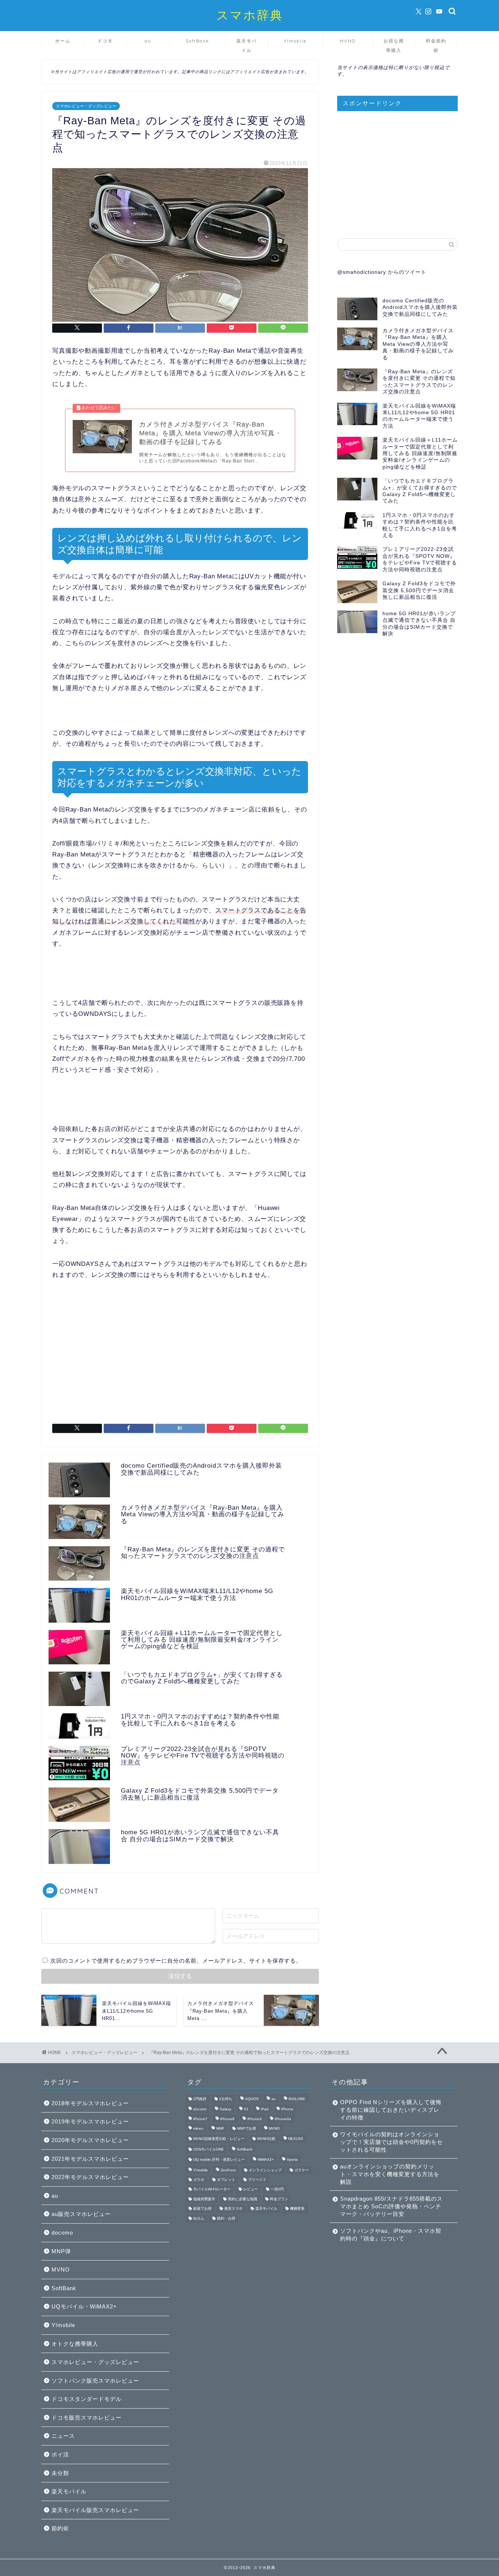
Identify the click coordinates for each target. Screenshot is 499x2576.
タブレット (226, 2180)
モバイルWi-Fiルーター (212, 2189)
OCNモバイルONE (209, 2149)
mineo (198, 2128)
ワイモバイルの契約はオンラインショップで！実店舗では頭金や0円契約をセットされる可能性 (391, 2142)
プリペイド (257, 2180)
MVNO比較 (266, 2139)
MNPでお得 (247, 2128)
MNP (220, 2128)
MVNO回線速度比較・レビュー (219, 2139)
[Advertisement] (180, 1354)
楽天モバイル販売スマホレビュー (95, 2510)
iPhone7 (200, 2119)
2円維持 (200, 2099)
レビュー (251, 2189)
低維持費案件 (204, 2199)
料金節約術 (436, 43)
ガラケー (302, 2170)
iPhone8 (227, 2119)
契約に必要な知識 (243, 2199)
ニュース (63, 2436)
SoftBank (197, 41)
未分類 (60, 2473)
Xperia (292, 2160)
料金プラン (279, 2199)
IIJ (246, 2109)
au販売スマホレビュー (81, 2214)
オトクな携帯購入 (75, 2344)
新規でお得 (202, 2209)
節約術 (60, 2528)
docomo (62, 2233)
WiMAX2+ (266, 2160)
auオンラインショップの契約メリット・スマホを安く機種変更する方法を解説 (390, 2174)
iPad (265, 2109)
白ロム (199, 2218)
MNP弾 (61, 2251)
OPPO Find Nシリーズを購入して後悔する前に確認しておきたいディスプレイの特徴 (391, 2110)
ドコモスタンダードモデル (87, 2399)
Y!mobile (295, 41)
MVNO (348, 41)
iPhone (287, 2109)
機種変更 (297, 2209)
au (148, 41)
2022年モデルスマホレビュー (90, 2177)
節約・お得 (226, 2218)
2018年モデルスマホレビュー (90, 2103)
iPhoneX (255, 2119)
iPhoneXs (283, 2119)
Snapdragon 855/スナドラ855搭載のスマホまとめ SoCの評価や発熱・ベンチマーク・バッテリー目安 (391, 2206)
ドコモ (105, 41)
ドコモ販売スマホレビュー (87, 2418)
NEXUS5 (296, 2139)
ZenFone (228, 2170)
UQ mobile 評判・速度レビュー (219, 2160)
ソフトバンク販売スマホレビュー (95, 2381)
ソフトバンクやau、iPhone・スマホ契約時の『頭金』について (391, 2235)
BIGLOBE (297, 2099)
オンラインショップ (265, 2170)
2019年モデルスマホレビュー (90, 2121)
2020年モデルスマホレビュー (90, 2140)
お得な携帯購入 (394, 43)
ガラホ (199, 2180)
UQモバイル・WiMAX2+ (84, 2306)
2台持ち (226, 2099)
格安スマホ (233, 2209)
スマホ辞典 (250, 15)
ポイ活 (60, 2454)
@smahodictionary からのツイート (382, 272)
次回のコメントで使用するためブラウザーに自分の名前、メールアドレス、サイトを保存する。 (176, 1961)
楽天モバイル (247, 43)
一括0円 (277, 2189)
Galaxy (225, 2109)
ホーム (63, 41)
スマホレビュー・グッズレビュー (86, 106)
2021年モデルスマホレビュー (90, 2159)
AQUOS (252, 2099)
